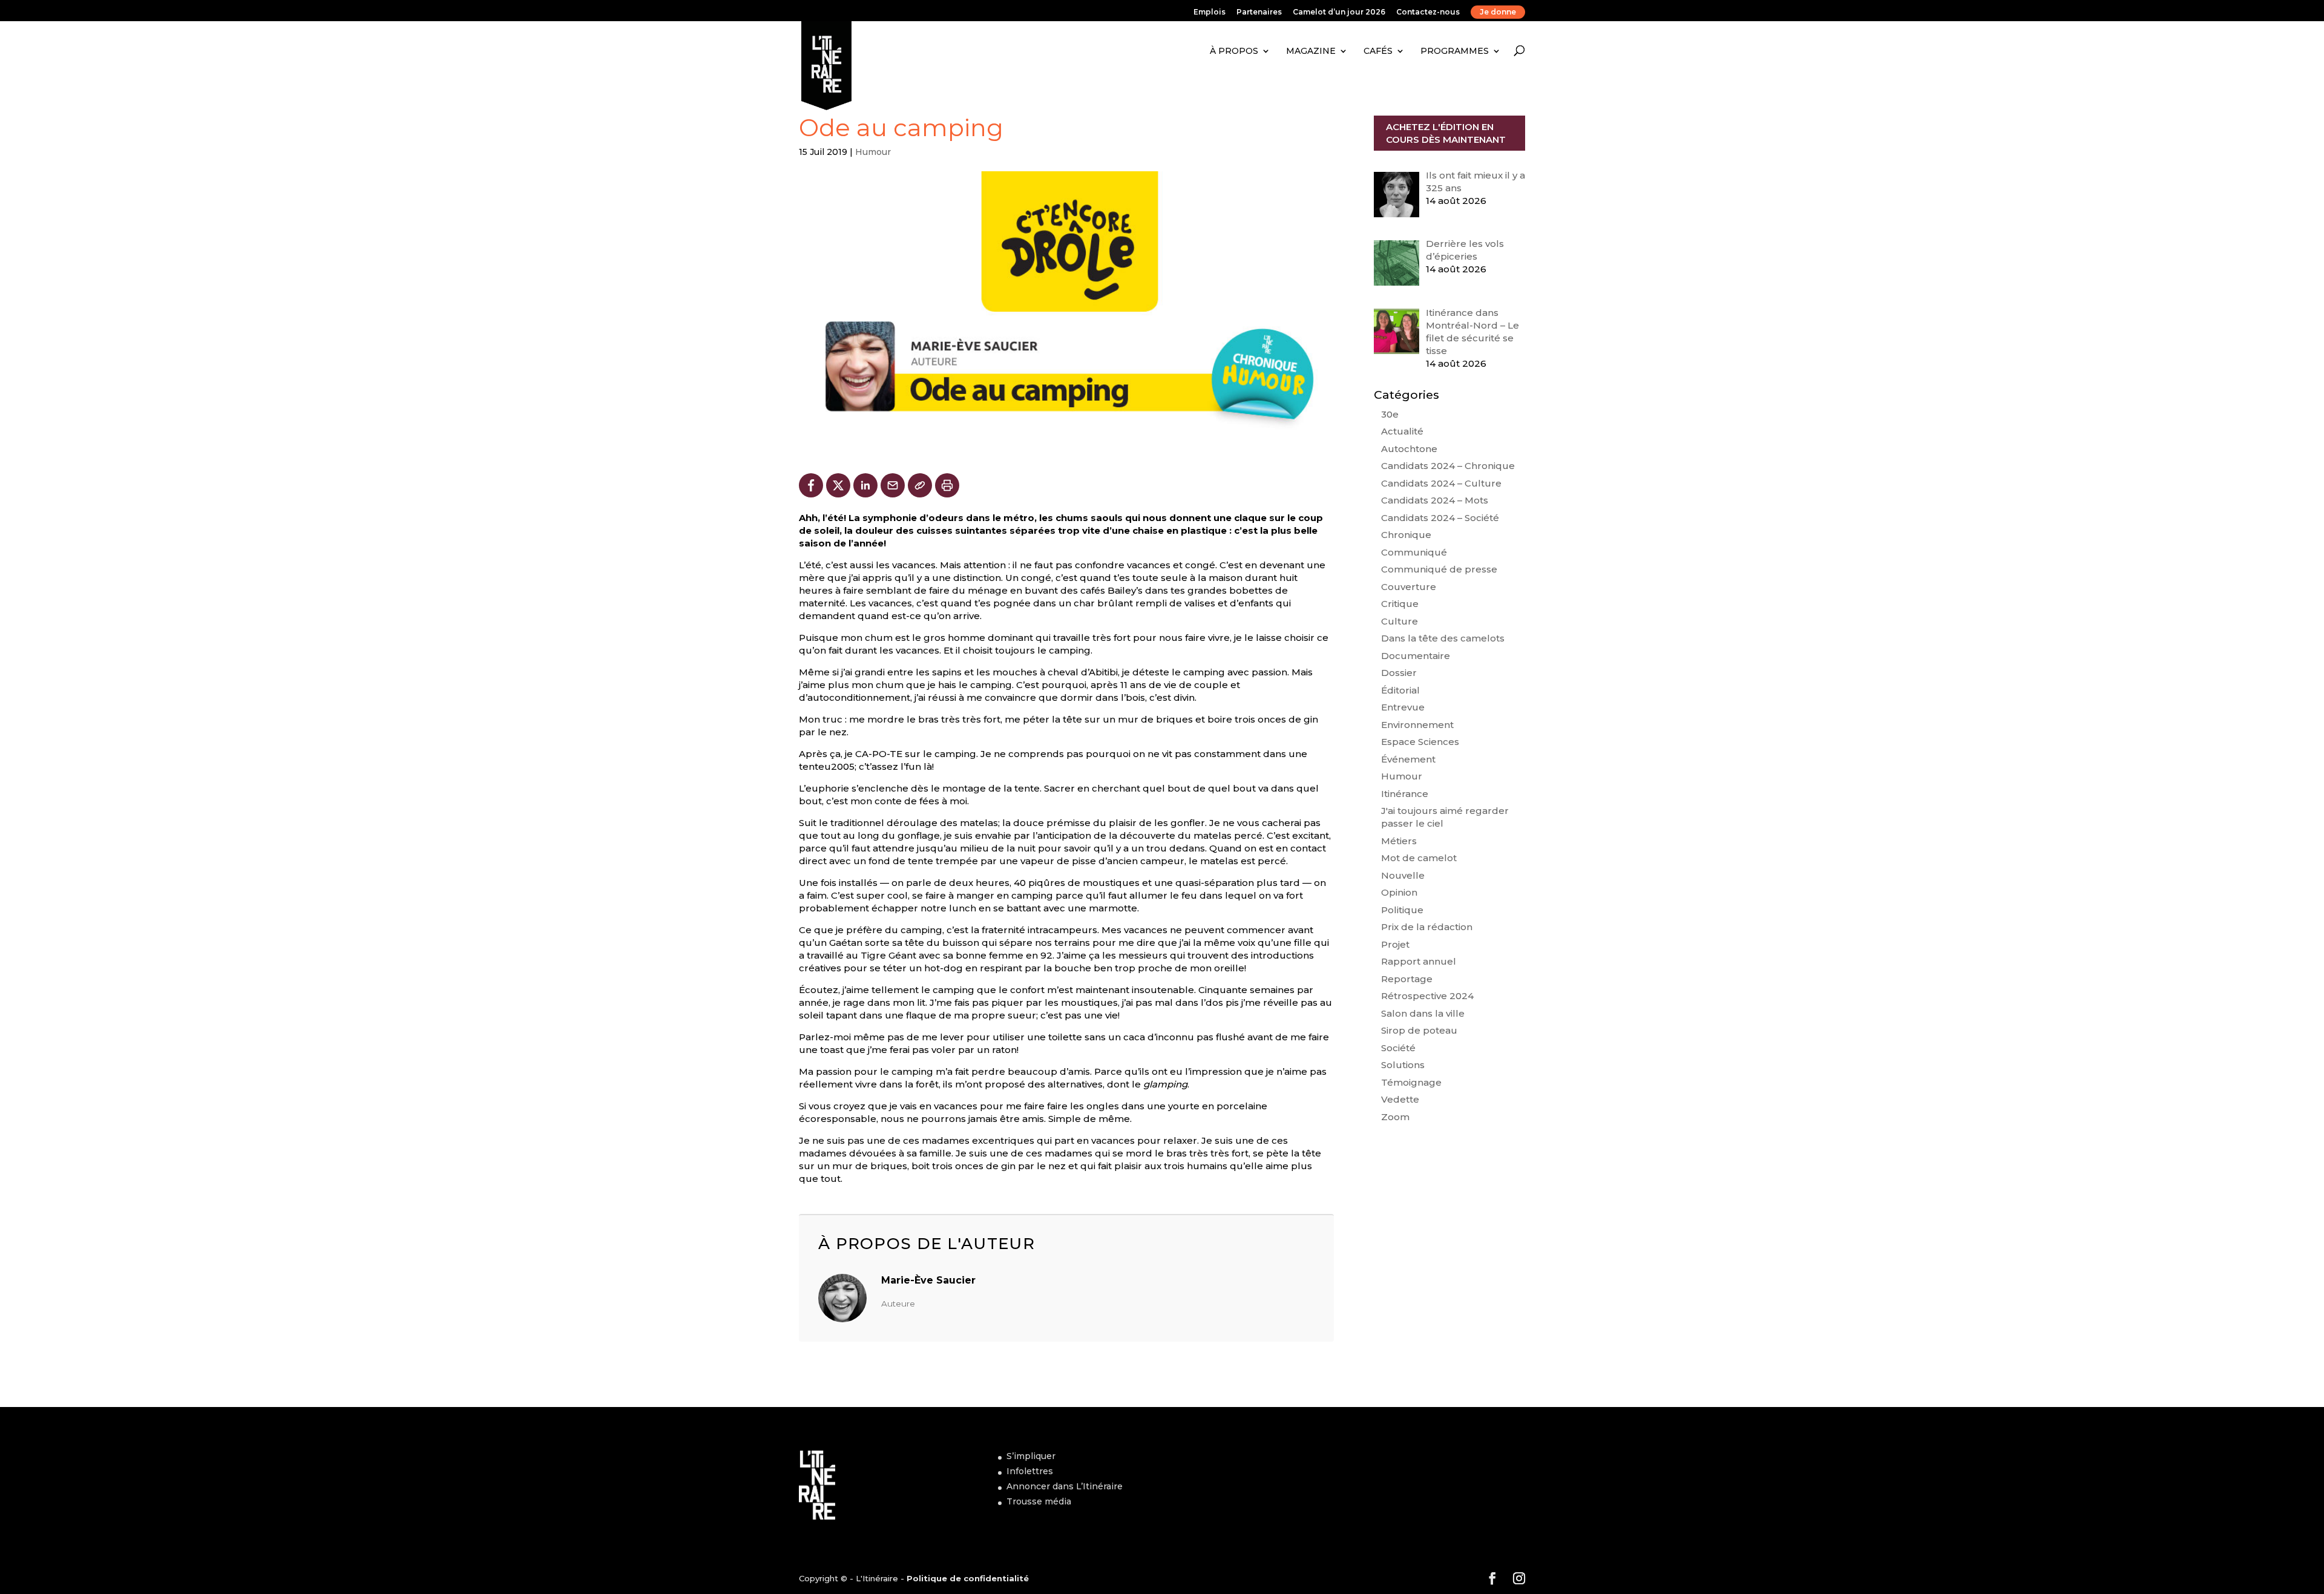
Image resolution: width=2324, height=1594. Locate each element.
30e (1390, 414)
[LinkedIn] (865, 485)
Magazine (1311, 51)
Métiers (1399, 841)
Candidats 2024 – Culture (1441, 483)
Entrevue (1403, 707)
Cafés (1378, 51)
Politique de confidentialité (968, 1578)
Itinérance (1405, 794)
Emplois (1210, 12)
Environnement (1417, 725)
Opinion (1399, 892)
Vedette (1400, 1099)
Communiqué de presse (1439, 569)
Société (1398, 1048)
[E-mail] (893, 485)
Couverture (1409, 587)
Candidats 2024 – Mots (1435, 500)
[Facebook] (811, 485)
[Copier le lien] (920, 485)
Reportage (1407, 979)
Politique (1402, 910)
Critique (1400, 604)
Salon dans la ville (1423, 1013)
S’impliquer (1031, 1456)
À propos (1234, 51)
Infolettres (1030, 1471)
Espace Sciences (1420, 742)
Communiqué (1414, 552)
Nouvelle (1403, 875)
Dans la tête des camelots (1443, 638)
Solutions (1403, 1065)
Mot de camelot (1419, 858)
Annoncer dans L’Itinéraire (1065, 1486)
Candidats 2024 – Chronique (1448, 466)
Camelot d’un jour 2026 (1339, 12)
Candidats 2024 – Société (1440, 518)
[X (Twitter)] (838, 485)
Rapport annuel (1419, 961)
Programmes (1455, 51)
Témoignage (1411, 1082)
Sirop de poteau (1419, 1030)
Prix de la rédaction (1427, 927)
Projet (1395, 944)
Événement (1408, 759)
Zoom (1395, 1117)
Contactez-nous (1428, 12)
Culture (1400, 621)
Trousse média (1039, 1501)
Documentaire (1416, 656)
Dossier (1399, 673)
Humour (873, 152)
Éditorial (1400, 690)
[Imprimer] (947, 485)
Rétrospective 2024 (1427, 996)
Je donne (1498, 12)
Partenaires (1259, 12)
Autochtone (1409, 449)
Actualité (1402, 431)
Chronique (1406, 535)
